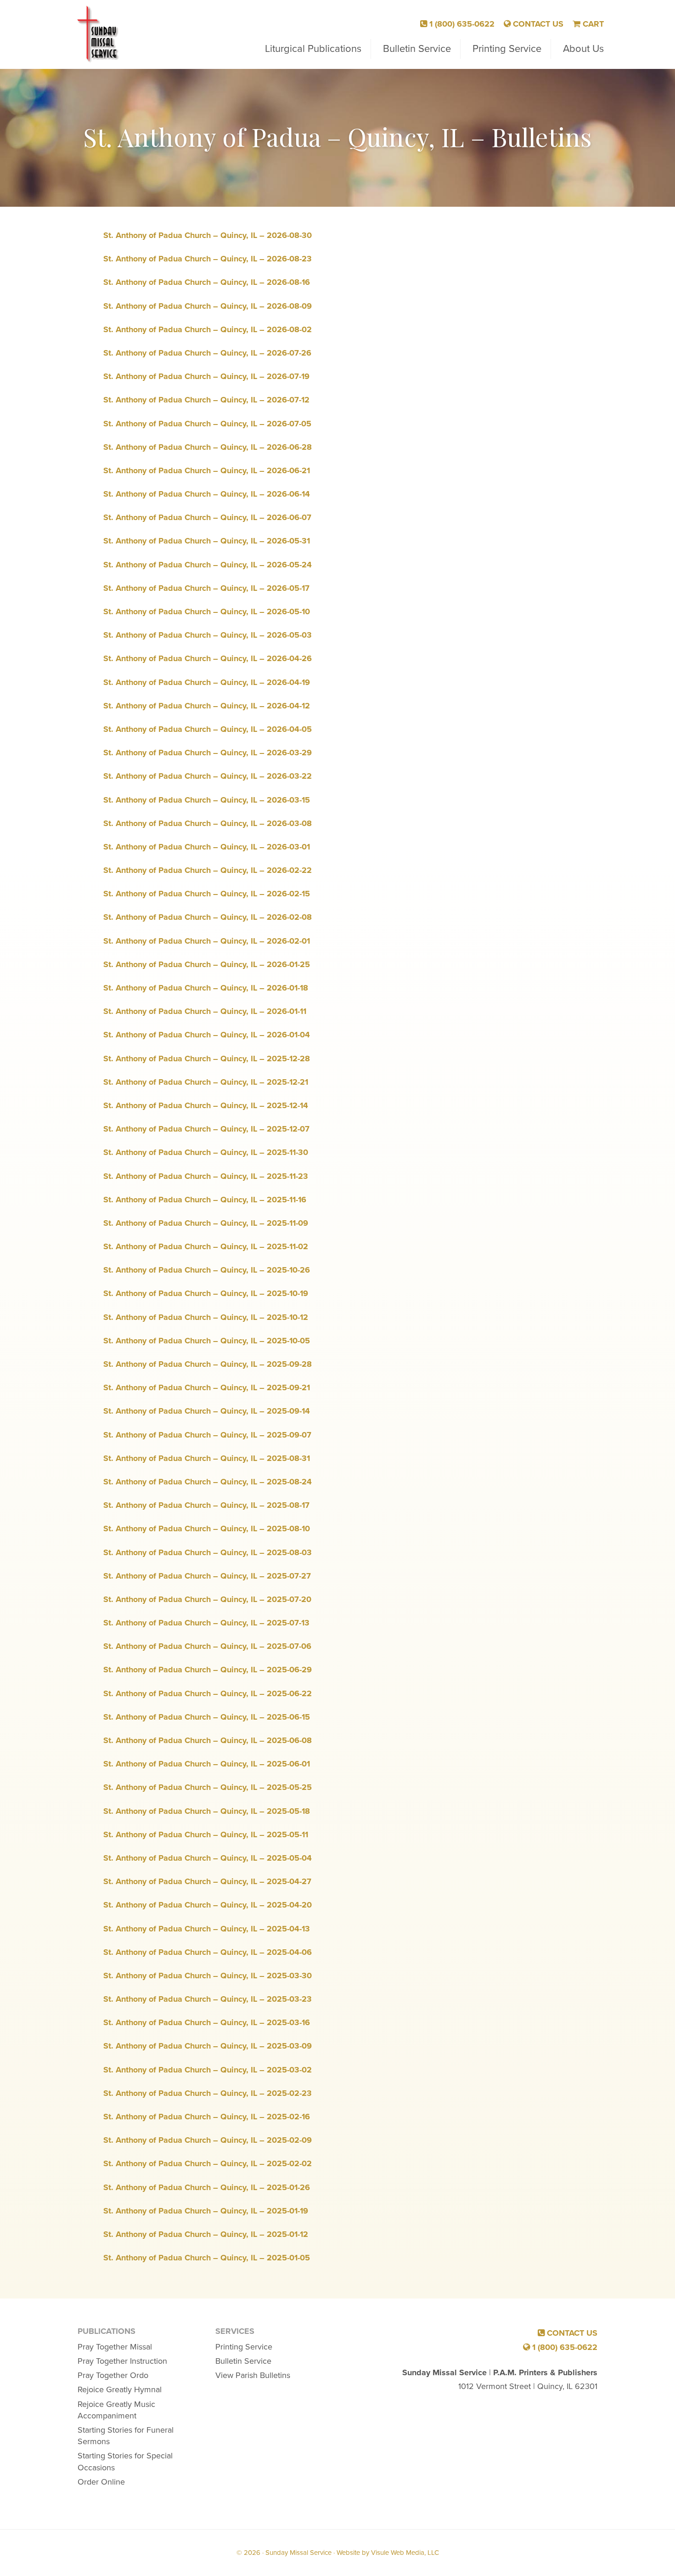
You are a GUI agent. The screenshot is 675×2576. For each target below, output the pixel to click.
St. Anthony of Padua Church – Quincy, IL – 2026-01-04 (207, 1035)
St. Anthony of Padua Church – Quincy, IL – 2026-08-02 (208, 329)
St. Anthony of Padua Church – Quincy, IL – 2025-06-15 (207, 1717)
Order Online (101, 2482)
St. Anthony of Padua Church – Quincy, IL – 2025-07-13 (206, 1623)
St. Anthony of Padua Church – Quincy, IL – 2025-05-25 (208, 1787)
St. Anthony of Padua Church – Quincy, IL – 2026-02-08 (208, 917)
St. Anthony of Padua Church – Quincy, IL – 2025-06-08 (208, 1740)
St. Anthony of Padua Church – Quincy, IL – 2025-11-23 (206, 1176)
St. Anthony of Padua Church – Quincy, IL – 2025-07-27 (207, 1576)
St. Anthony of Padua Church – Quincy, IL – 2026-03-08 (208, 823)
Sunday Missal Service (99, 34)
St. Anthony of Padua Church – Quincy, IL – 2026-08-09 (208, 306)
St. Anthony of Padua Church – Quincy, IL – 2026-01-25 (207, 964)
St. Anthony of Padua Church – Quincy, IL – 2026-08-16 (207, 282)
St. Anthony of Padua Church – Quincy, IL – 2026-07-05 (207, 424)
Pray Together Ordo (113, 2375)
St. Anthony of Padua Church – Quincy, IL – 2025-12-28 (207, 1059)
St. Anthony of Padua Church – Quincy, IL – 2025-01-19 (206, 2211)
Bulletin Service (243, 2361)
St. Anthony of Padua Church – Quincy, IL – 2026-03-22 (208, 776)
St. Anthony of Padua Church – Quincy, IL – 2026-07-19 (206, 376)
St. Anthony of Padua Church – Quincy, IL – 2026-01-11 (205, 1011)
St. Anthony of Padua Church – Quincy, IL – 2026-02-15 (207, 894)
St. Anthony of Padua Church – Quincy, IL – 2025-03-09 (208, 2046)
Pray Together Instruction (122, 2361)
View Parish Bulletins (253, 2375)
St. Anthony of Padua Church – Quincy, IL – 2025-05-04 (208, 1858)
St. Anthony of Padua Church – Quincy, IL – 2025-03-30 (208, 1976)
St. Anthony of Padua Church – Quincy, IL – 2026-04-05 (208, 729)
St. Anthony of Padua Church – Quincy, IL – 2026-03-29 (208, 753)
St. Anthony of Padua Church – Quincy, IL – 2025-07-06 (207, 1646)
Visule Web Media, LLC (405, 2553)
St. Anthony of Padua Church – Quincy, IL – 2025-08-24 (208, 1482)
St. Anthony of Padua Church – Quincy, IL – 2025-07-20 (207, 1599)
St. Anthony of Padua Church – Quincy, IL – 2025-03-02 (208, 2070)
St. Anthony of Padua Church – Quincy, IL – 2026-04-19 (207, 682)
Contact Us (537, 24)
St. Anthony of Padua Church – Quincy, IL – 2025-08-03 (208, 1552)
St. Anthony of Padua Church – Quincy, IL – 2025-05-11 (206, 1834)
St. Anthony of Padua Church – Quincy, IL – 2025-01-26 (207, 2187)
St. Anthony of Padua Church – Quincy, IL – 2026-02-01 (207, 941)
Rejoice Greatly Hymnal (120, 2389)
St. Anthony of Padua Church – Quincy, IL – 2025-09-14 (207, 1411)
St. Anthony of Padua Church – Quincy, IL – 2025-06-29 (208, 1670)
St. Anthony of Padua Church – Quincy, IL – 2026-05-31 (207, 541)
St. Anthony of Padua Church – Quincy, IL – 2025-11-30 (206, 1152)
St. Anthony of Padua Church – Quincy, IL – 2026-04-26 (208, 658)
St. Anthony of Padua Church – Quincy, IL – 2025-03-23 (208, 1999)
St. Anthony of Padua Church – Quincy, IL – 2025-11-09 (206, 1223)
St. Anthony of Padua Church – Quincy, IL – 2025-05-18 (207, 1811)
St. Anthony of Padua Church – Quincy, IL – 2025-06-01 (207, 1764)
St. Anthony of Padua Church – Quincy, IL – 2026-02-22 (208, 870)
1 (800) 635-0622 (461, 24)
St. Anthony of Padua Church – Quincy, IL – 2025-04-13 (207, 1929)
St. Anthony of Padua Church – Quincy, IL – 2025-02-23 (208, 2093)
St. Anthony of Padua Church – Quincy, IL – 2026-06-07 (207, 517)
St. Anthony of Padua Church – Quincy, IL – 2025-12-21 (206, 1082)
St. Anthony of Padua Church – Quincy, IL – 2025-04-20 (208, 1905)
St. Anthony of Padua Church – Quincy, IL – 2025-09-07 (207, 1435)
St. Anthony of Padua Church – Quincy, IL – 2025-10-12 (206, 1317)
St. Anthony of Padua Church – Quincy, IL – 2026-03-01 (207, 847)
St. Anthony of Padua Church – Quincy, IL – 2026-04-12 (207, 706)
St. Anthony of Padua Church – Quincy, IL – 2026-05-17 (206, 588)
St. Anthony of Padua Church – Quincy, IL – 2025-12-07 (206, 1129)
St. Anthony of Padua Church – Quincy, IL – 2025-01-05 (207, 2258)
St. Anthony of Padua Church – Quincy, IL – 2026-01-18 (206, 988)
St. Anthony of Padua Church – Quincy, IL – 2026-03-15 (207, 800)
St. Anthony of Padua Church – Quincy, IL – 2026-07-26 (207, 353)
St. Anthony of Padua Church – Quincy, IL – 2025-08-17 (206, 1505)
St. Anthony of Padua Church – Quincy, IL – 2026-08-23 (208, 259)
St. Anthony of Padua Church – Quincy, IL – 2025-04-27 (207, 1881)
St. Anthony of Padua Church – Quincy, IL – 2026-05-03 (208, 635)
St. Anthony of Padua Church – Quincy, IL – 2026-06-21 (207, 470)
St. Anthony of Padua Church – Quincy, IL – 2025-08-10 (207, 1529)
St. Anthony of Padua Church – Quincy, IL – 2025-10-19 (206, 1293)
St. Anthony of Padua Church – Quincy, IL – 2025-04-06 (208, 1952)
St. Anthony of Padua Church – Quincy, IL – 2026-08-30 (208, 235)
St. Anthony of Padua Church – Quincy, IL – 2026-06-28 (208, 447)
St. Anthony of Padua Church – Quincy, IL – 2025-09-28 (208, 1364)
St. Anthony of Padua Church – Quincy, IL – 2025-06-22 (208, 1693)
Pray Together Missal (115, 2347)
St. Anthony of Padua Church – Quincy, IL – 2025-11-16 (205, 1200)
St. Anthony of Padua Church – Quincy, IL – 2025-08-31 (207, 1458)
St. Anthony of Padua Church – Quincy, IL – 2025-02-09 (208, 2140)
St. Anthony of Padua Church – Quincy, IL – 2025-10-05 (207, 1341)
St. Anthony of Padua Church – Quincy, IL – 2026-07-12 (206, 400)
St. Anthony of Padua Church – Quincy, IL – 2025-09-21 (207, 1387)
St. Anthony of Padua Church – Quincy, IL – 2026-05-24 (208, 565)
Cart (592, 24)
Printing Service (244, 2347)
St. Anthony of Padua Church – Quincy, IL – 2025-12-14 (206, 1105)
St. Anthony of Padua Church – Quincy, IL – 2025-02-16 (207, 2117)
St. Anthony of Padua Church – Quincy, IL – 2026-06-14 (207, 494)
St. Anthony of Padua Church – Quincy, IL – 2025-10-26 (207, 1270)
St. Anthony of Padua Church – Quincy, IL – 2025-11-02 (206, 1246)
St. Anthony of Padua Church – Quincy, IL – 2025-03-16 (207, 2022)
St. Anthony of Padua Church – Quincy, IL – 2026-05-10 (207, 611)
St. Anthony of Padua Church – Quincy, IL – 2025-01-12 (206, 2234)
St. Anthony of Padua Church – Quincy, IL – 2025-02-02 (208, 2163)
